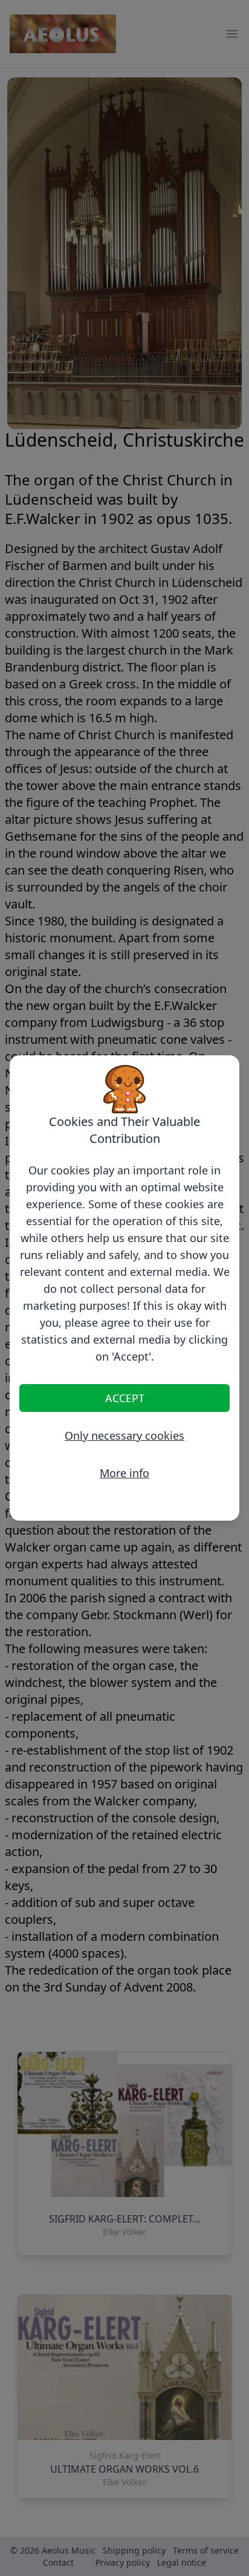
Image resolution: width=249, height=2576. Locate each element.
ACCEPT (125, 1398)
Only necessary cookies (124, 1435)
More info (124, 1473)
